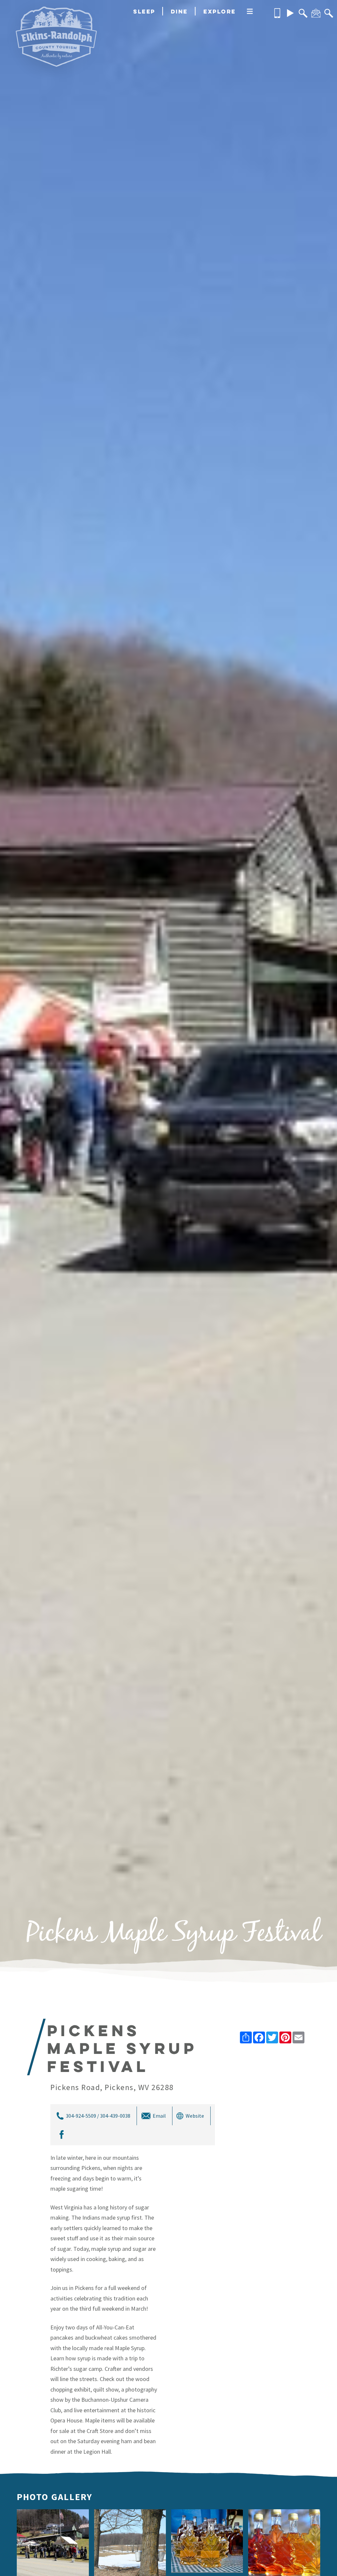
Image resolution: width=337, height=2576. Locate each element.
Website (195, 2116)
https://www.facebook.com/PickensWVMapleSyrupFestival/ (61, 2135)
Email (159, 2116)
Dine (179, 11)
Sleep (144, 11)
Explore (220, 11)
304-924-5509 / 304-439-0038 (98, 2116)
